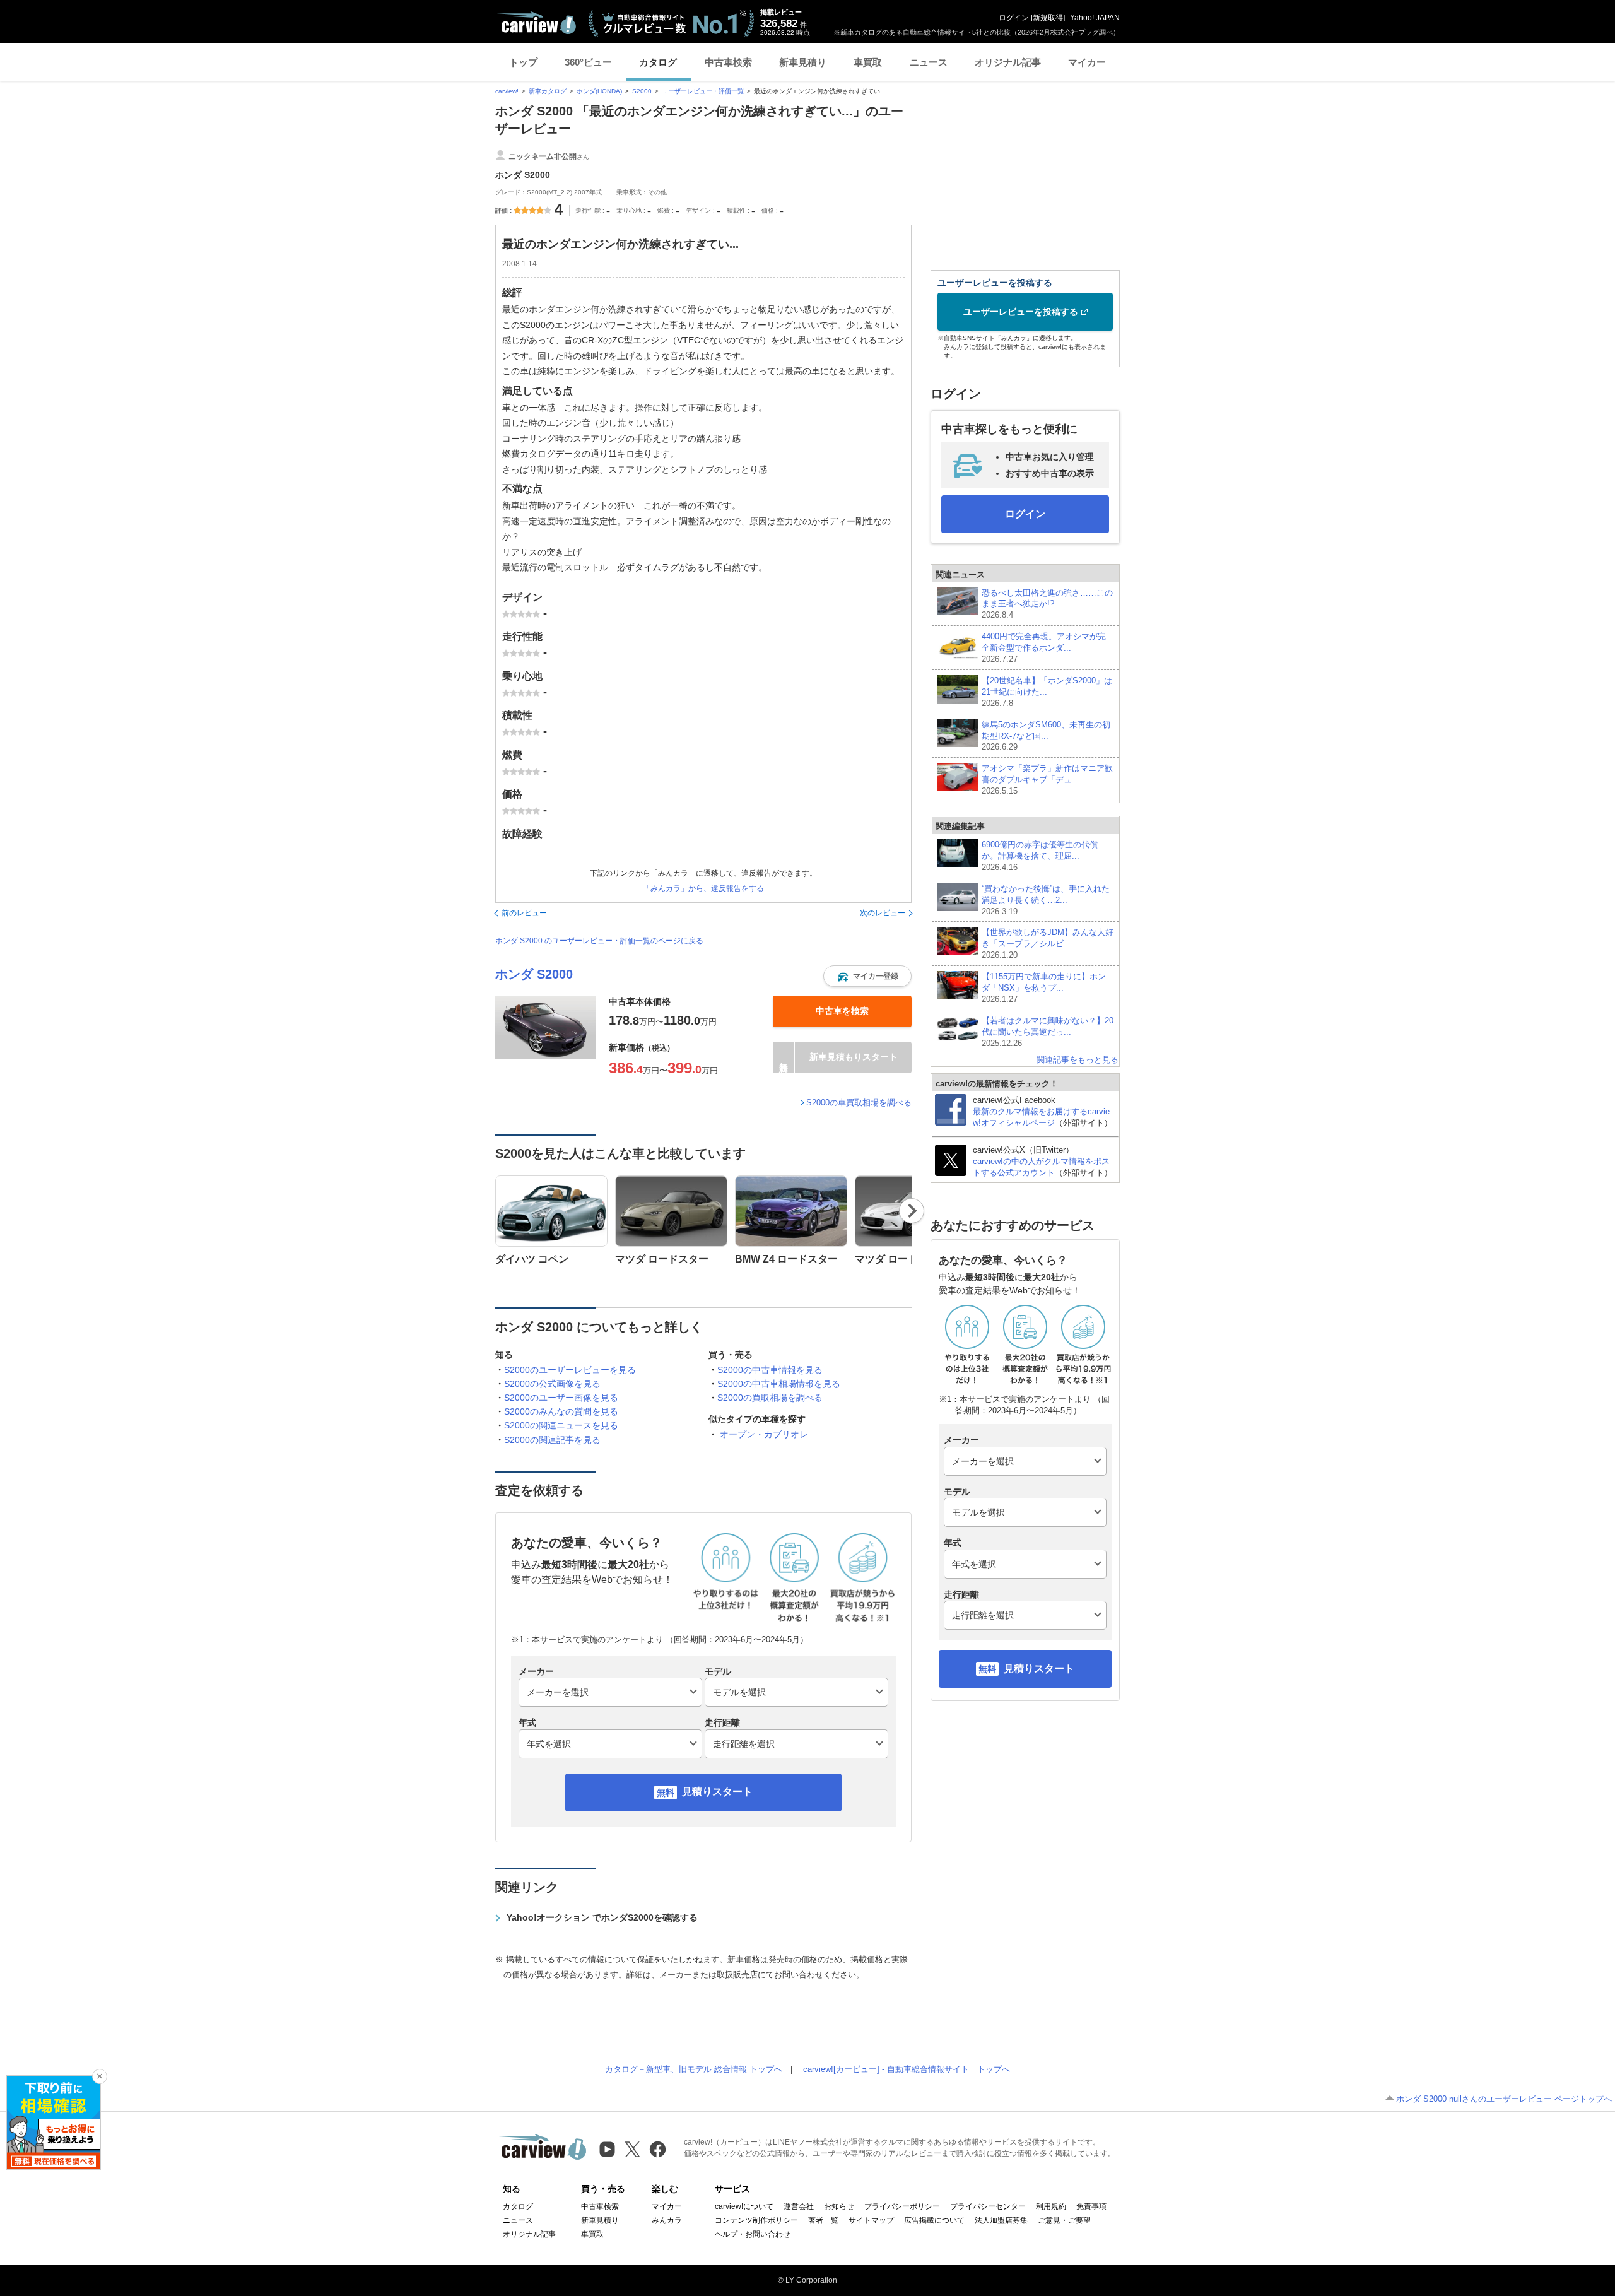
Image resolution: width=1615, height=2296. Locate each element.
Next (912, 1211)
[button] (867, 976)
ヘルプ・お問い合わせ (753, 2234)
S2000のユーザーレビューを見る (570, 1370)
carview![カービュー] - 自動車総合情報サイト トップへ (907, 2069)
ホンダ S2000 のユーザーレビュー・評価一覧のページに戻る (599, 941)
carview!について (744, 2206)
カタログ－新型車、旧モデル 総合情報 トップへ (694, 2069)
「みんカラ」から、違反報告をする (703, 888)
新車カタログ (548, 91)
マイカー (1087, 62)
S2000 (642, 91)
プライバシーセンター (988, 2206)
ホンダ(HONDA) (599, 91)
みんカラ (667, 2220)
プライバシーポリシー (902, 2206)
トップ (523, 62)
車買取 (868, 62)
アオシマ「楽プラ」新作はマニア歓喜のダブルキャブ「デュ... (1047, 780)
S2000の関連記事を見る (552, 1440)
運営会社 (799, 2206)
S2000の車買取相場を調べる (859, 1103)
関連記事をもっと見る (1078, 1060)
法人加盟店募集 (1001, 2220)
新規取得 (1048, 18)
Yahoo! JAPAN (1095, 18)
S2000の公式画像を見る (552, 1384)
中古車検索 (728, 62)
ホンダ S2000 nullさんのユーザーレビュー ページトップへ (1504, 2099)
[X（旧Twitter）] (632, 2149)
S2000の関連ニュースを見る (561, 1425)
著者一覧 (823, 2220)
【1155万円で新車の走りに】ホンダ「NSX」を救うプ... (1044, 988)
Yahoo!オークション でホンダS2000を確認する (602, 1917)
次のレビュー (883, 913)
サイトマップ (871, 2220)
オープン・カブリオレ (764, 1434)
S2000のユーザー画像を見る (561, 1398)
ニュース (929, 62)
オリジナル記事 (1008, 62)
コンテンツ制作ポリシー (756, 2220)
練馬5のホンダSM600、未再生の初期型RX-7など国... (1046, 736)
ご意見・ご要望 (1064, 2220)
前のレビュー (524, 913)
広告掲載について (934, 2220)
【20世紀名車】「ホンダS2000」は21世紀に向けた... (1047, 692)
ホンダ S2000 (534, 974)
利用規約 (1051, 2206)
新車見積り (803, 62)
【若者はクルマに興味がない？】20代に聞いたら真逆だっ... (1048, 1032)
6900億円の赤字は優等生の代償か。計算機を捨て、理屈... (1040, 856)
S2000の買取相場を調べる (770, 1398)
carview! (507, 91)
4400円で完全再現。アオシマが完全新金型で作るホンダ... (1044, 648)
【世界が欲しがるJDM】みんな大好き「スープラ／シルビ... (1048, 944)
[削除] (100, 2076)
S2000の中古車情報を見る (770, 1370)
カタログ (658, 62)
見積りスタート (717, 1792)
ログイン (1014, 18)
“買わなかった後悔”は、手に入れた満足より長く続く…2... (1046, 900)
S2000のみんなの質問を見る (561, 1411)
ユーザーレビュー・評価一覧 (703, 91)
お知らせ (839, 2206)
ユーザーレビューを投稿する (1021, 312)
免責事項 (1091, 2206)
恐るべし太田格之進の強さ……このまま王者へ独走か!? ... (1047, 604)
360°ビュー (588, 62)
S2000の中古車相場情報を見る (779, 1384)
